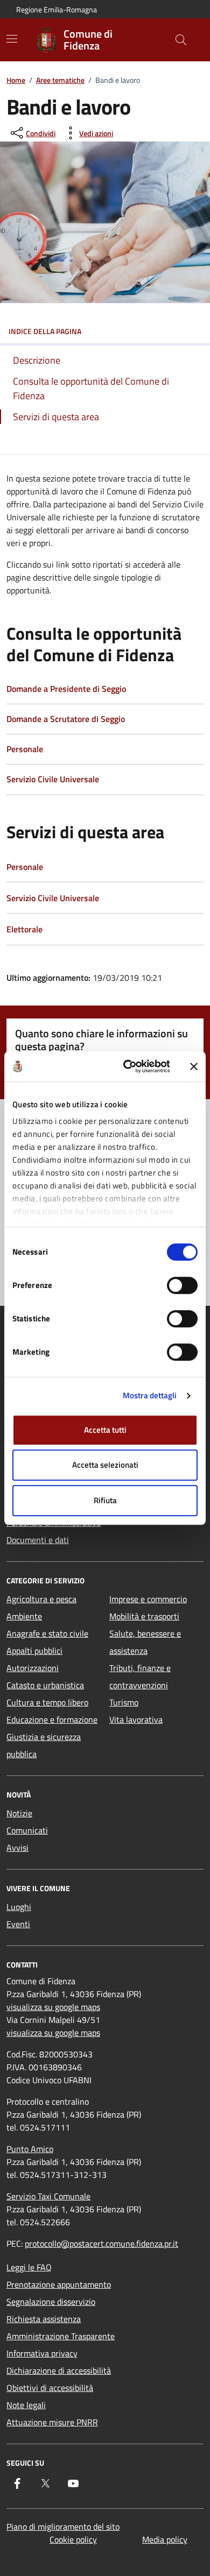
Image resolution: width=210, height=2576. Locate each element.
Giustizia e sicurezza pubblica (44, 1745)
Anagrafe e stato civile (47, 1633)
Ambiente (24, 1616)
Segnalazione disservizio (51, 2302)
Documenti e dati (38, 1540)
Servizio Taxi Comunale (48, 2196)
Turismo (124, 1702)
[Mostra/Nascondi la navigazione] (12, 39)
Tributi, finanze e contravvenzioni (140, 1676)
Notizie (19, 1813)
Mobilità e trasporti (144, 1616)
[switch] (182, 1285)
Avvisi (17, 1848)
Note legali (26, 2405)
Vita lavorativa (136, 1719)
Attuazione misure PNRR (52, 2422)
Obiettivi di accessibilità (50, 2388)
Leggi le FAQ (29, 2267)
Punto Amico (30, 2149)
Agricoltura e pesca (41, 1599)
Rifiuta (105, 1500)
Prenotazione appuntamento (59, 2284)
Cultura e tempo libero (47, 1702)
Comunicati (27, 1830)
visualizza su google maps (53, 2007)
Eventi (18, 1924)
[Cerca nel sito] (181, 40)
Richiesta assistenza (44, 2319)
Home (16, 80)
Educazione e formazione (52, 1719)
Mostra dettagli (150, 1395)
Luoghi (19, 1907)
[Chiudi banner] (194, 1066)
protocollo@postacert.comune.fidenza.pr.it (101, 2244)
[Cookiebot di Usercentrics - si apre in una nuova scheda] (127, 1066)
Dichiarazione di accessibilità (59, 2370)
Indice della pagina (45, 331)
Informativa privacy (42, 2353)
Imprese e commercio (148, 1599)
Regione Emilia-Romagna (57, 9)
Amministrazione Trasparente (61, 2336)
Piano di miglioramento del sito (63, 2527)
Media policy (165, 2539)
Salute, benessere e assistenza (145, 1642)
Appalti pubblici (34, 1651)
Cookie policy (73, 2539)
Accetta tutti (105, 1430)
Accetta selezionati (105, 1465)
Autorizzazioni (33, 1668)
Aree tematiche (60, 80)
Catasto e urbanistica (45, 1685)
